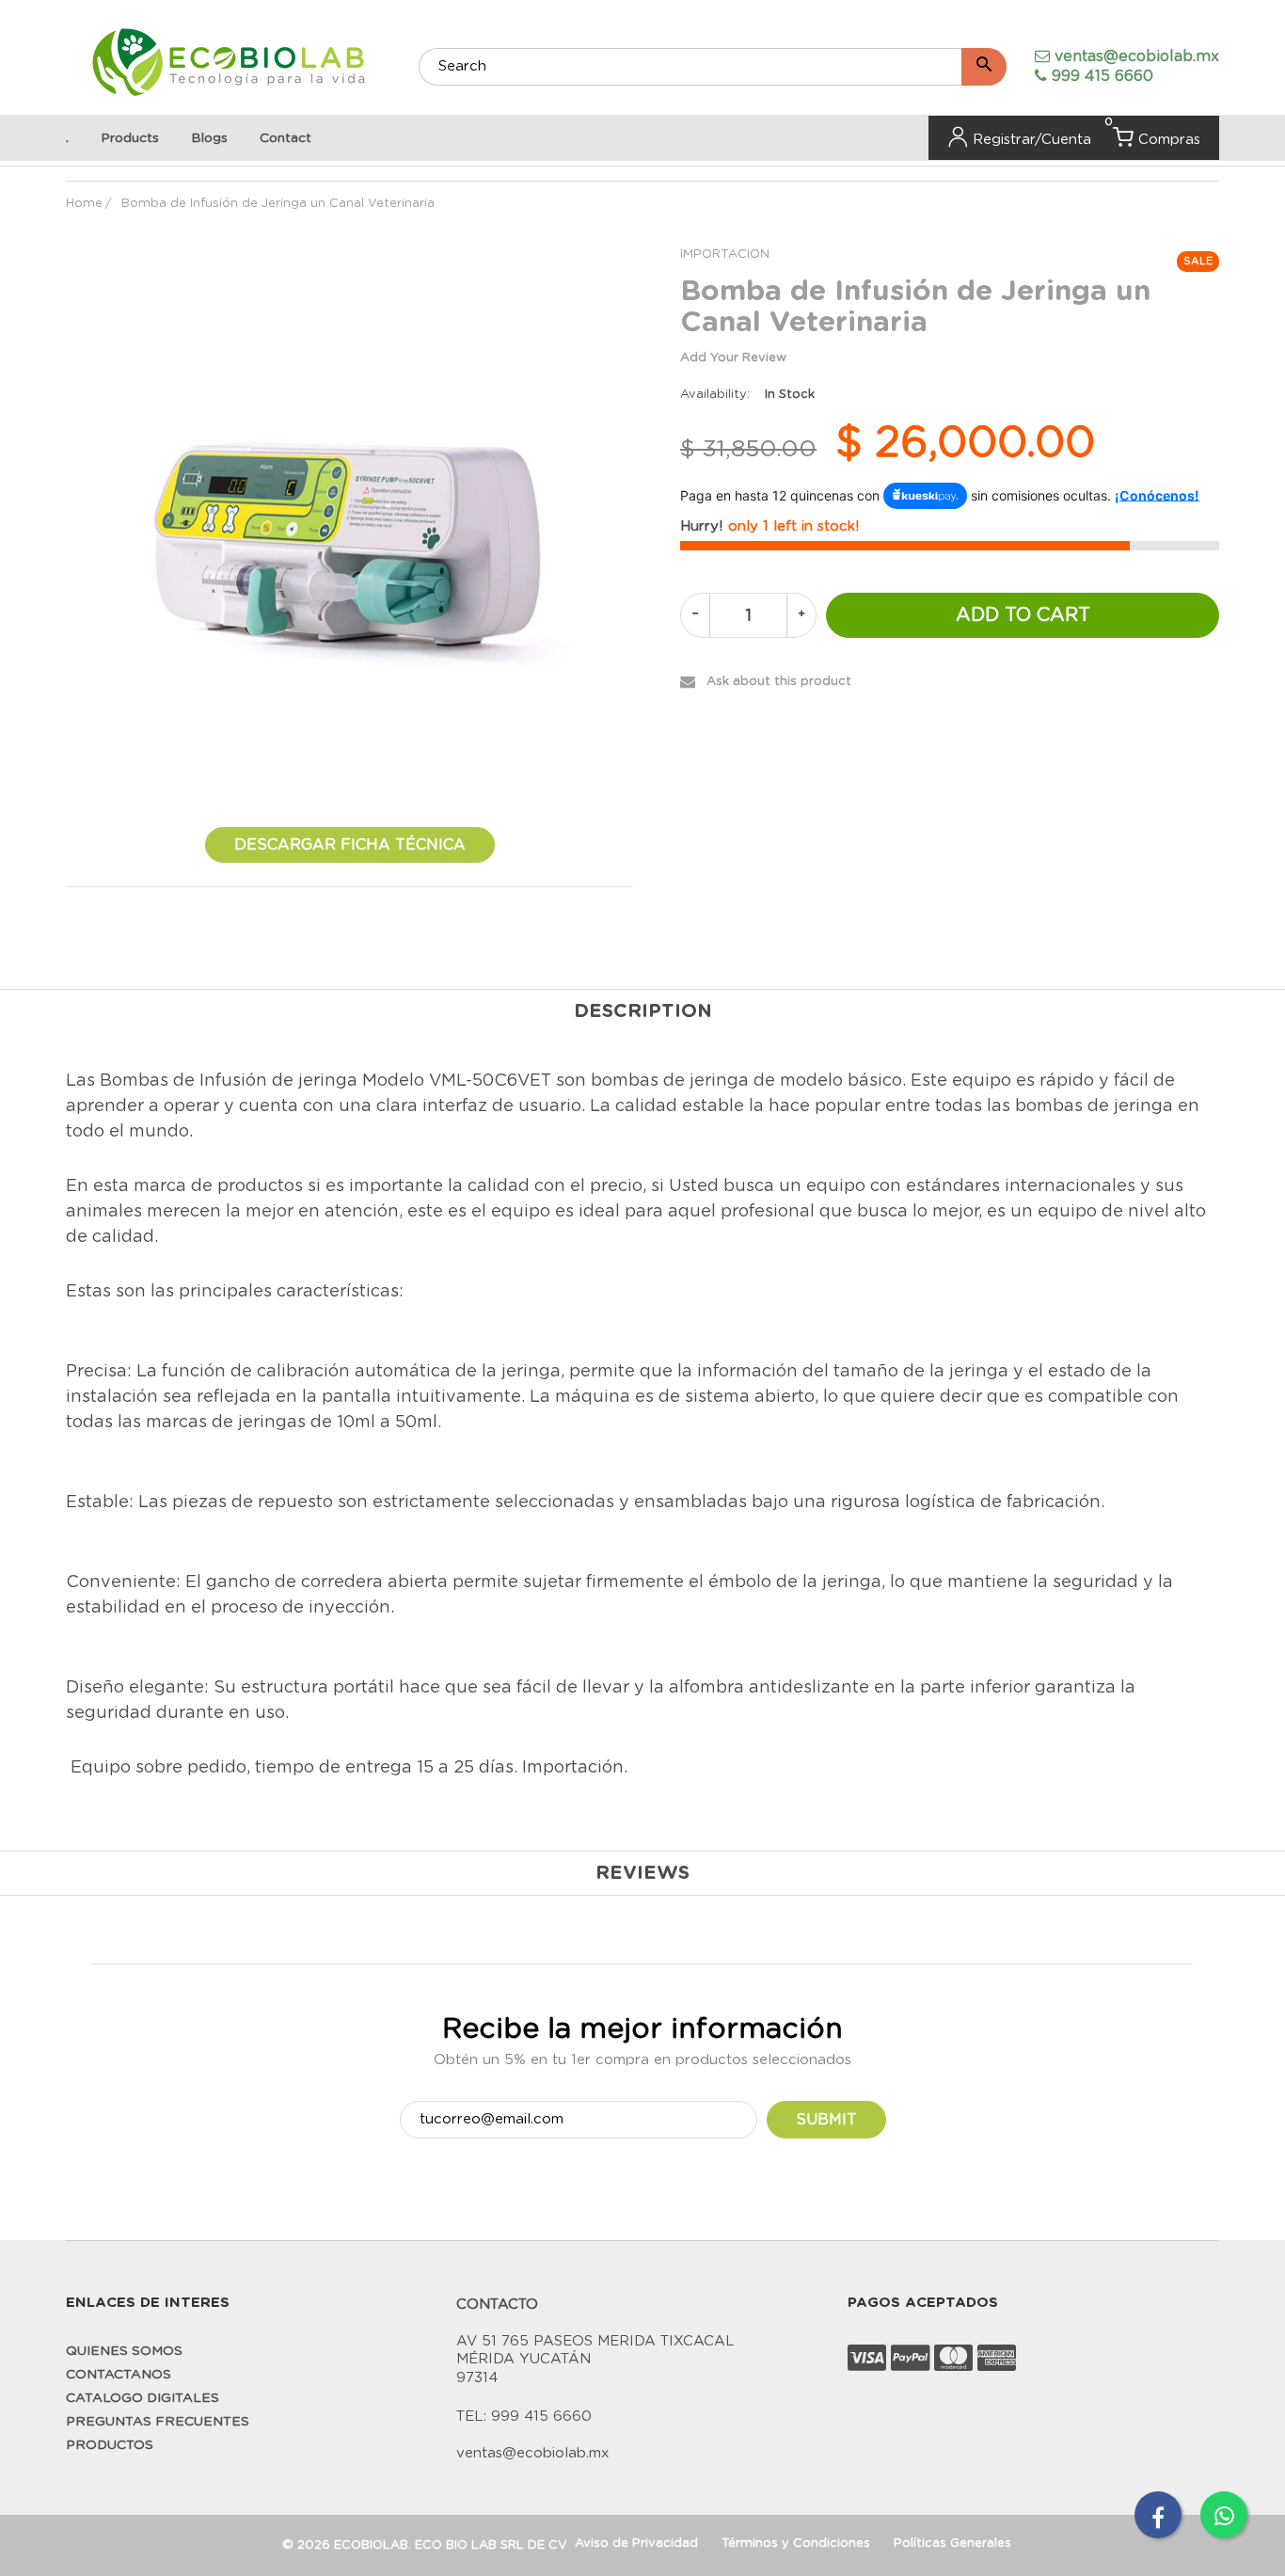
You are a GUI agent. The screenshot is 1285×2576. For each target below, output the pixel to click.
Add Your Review (733, 358)
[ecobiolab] (228, 64)
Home (84, 204)
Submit (826, 2120)
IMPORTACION (725, 254)
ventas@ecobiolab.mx (1137, 56)
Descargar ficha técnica (350, 845)
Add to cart (1023, 615)
